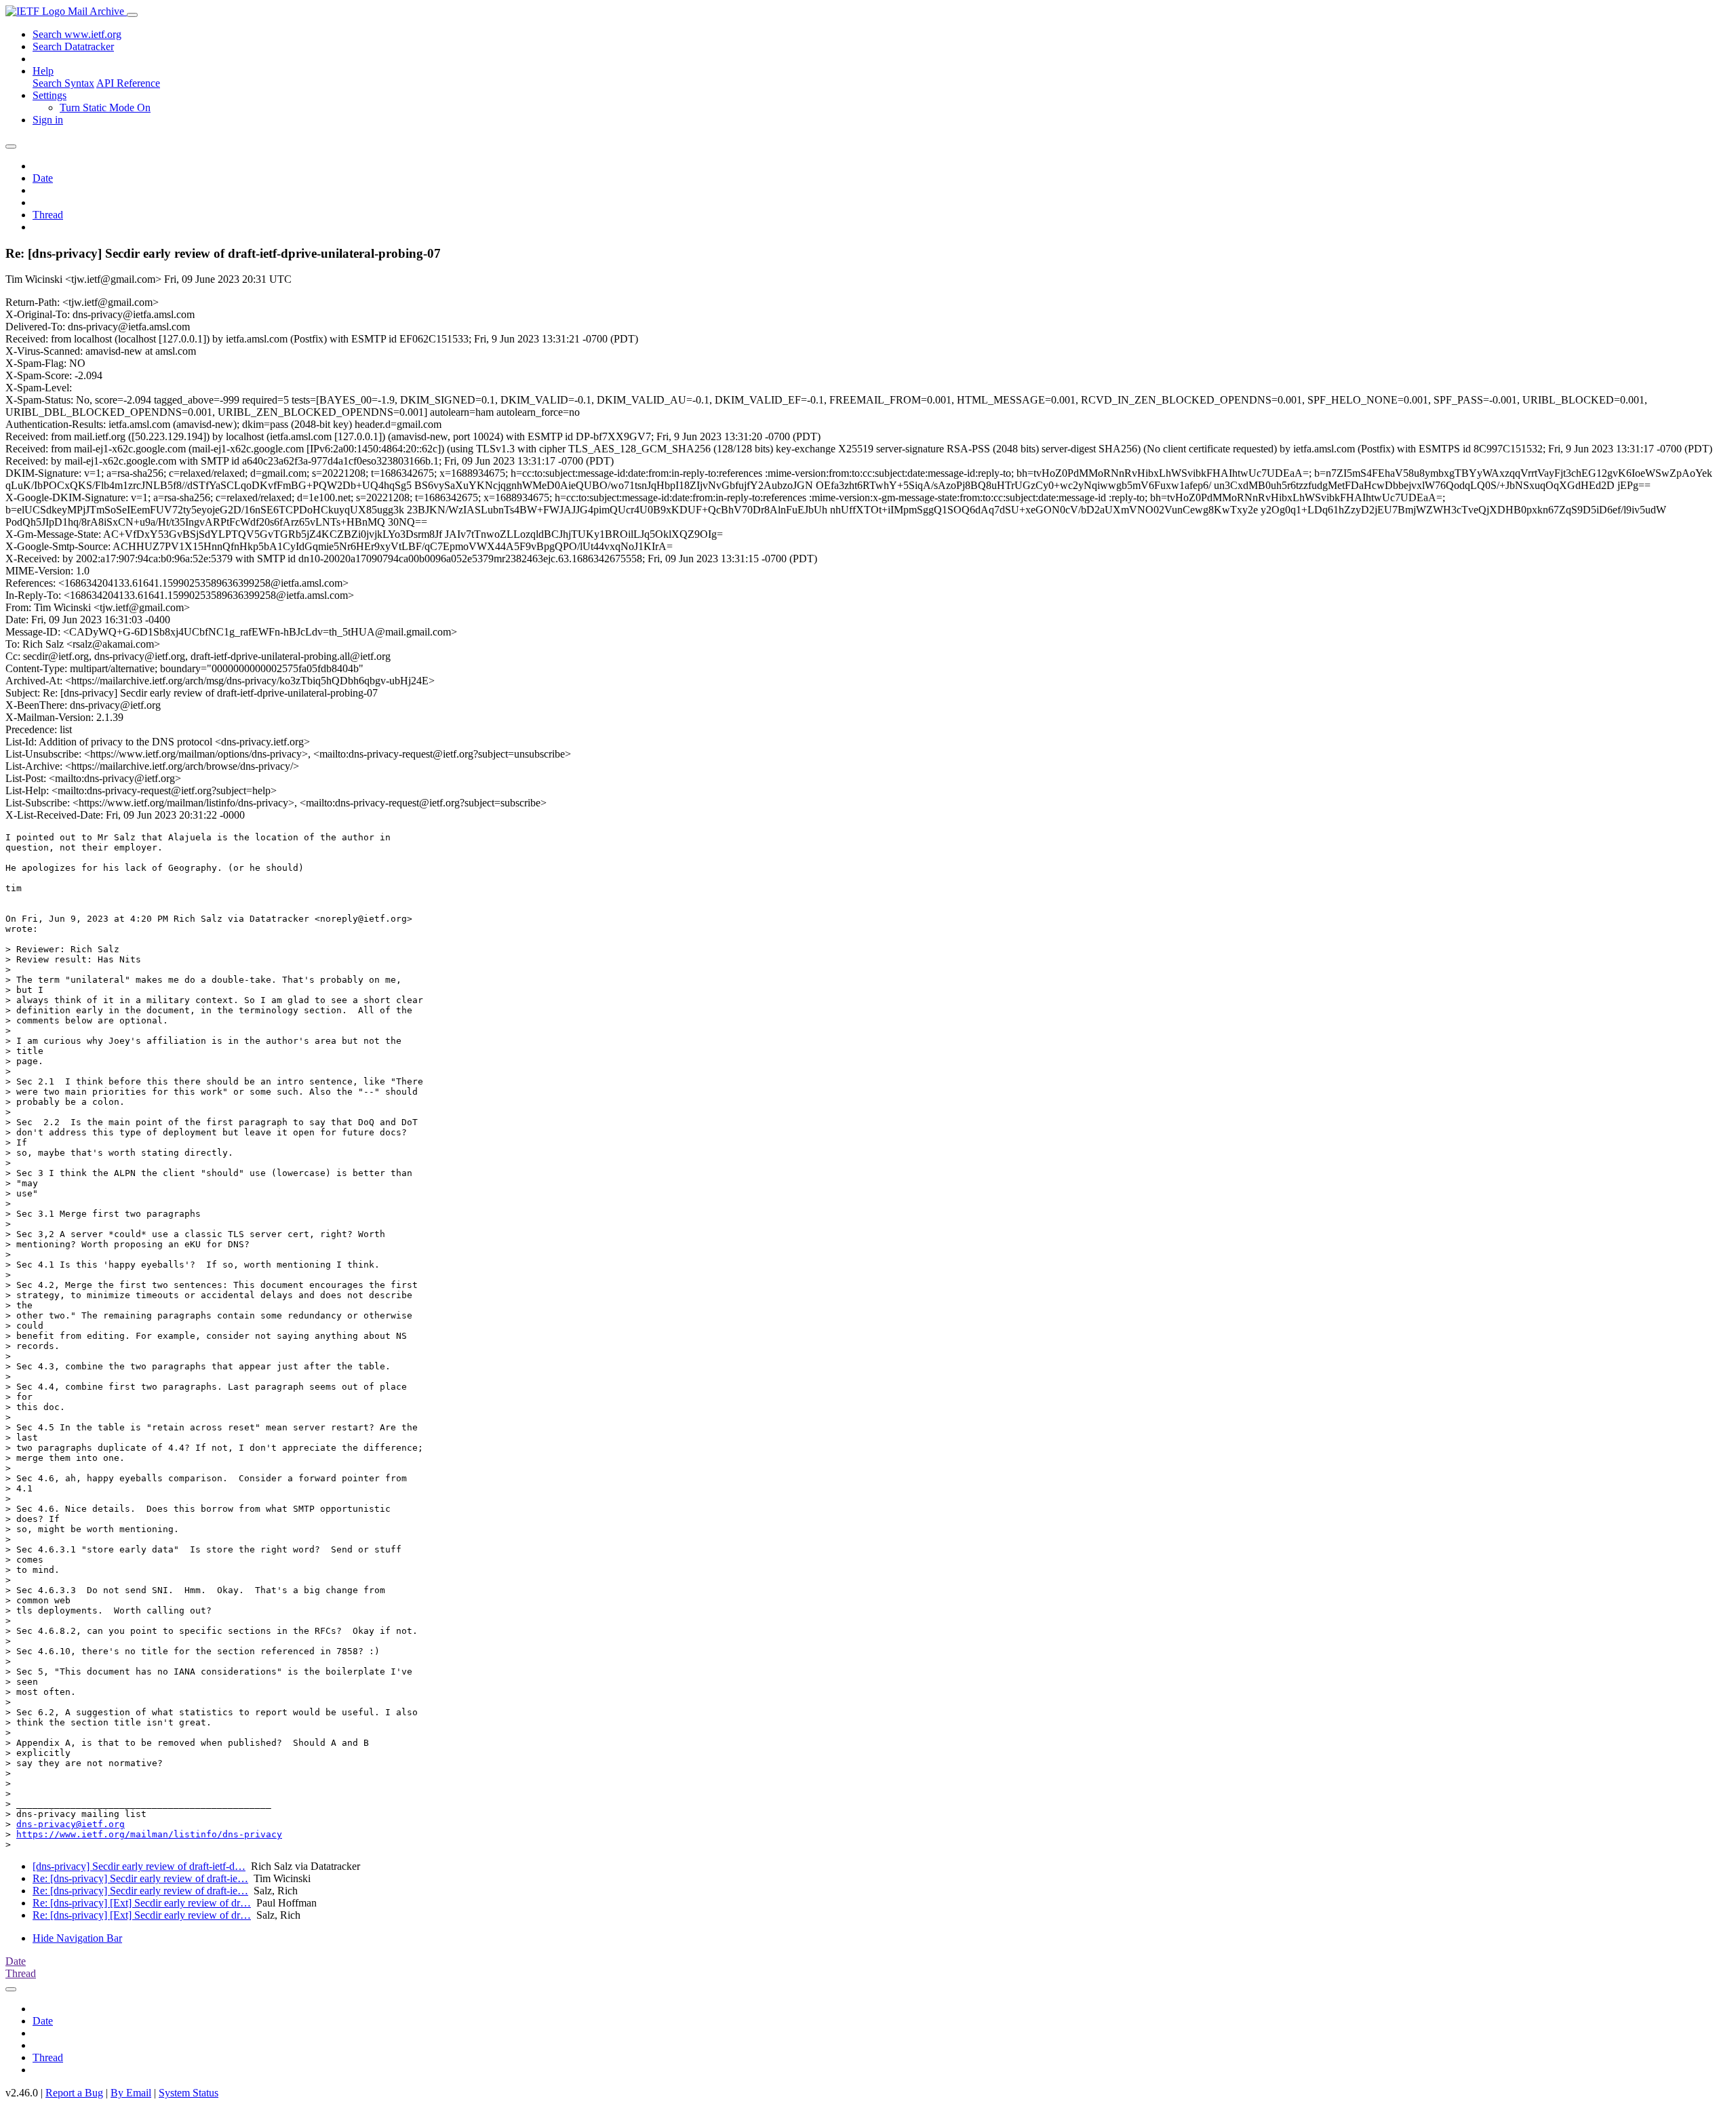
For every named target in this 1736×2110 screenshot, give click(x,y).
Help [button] (43, 71)
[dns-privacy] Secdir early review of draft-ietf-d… (139, 1866)
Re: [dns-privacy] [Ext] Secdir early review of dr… (142, 1903)
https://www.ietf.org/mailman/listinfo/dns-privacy (149, 1834)
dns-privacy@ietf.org (71, 1824)
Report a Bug (74, 2093)
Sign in (48, 120)
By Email (131, 2093)
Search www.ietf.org (77, 34)
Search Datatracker (73, 46)
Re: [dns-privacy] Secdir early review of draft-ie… (140, 1878)
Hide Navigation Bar (77, 1938)
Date (43, 178)
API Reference (128, 83)
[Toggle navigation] (132, 15)
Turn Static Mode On (105, 108)
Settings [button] (50, 95)
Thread (48, 215)
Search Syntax (63, 83)
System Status (189, 2093)
